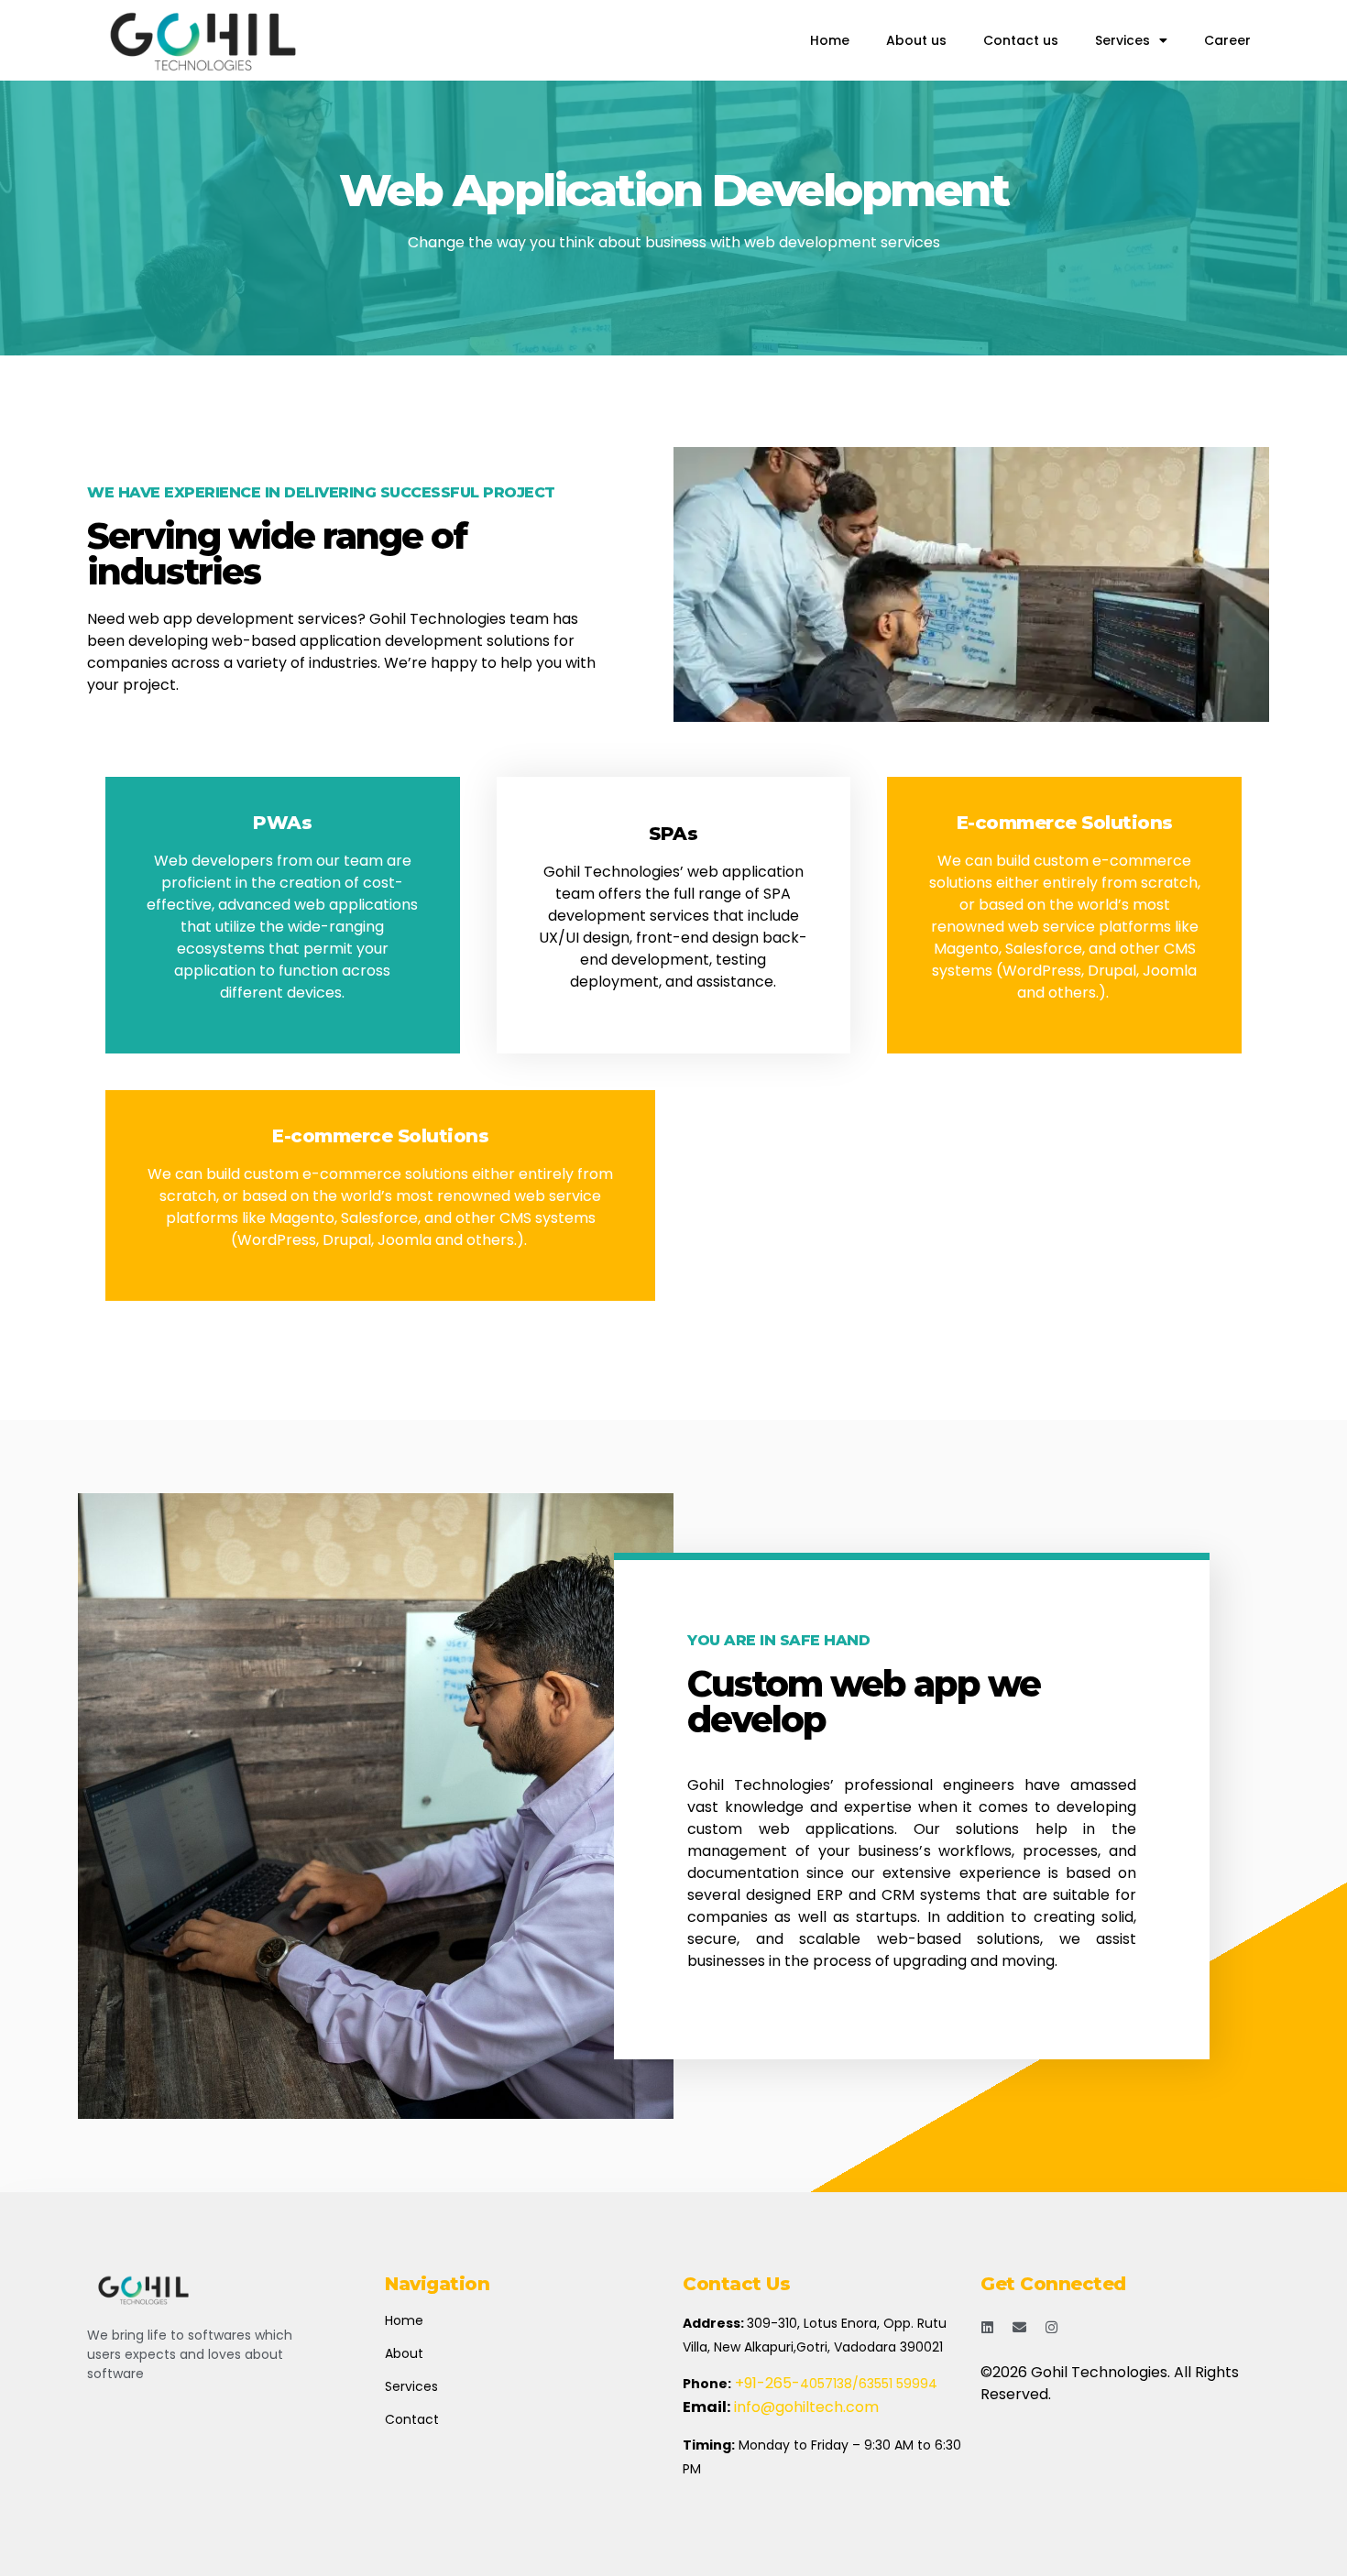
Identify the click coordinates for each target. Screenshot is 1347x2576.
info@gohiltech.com (805, 2407)
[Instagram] (1051, 2327)
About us (916, 40)
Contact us (1021, 40)
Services (1122, 40)
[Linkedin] (987, 2327)
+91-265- (767, 2383)
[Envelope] (1019, 2327)
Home (830, 40)
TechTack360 (1030, 2416)
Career (1227, 40)
